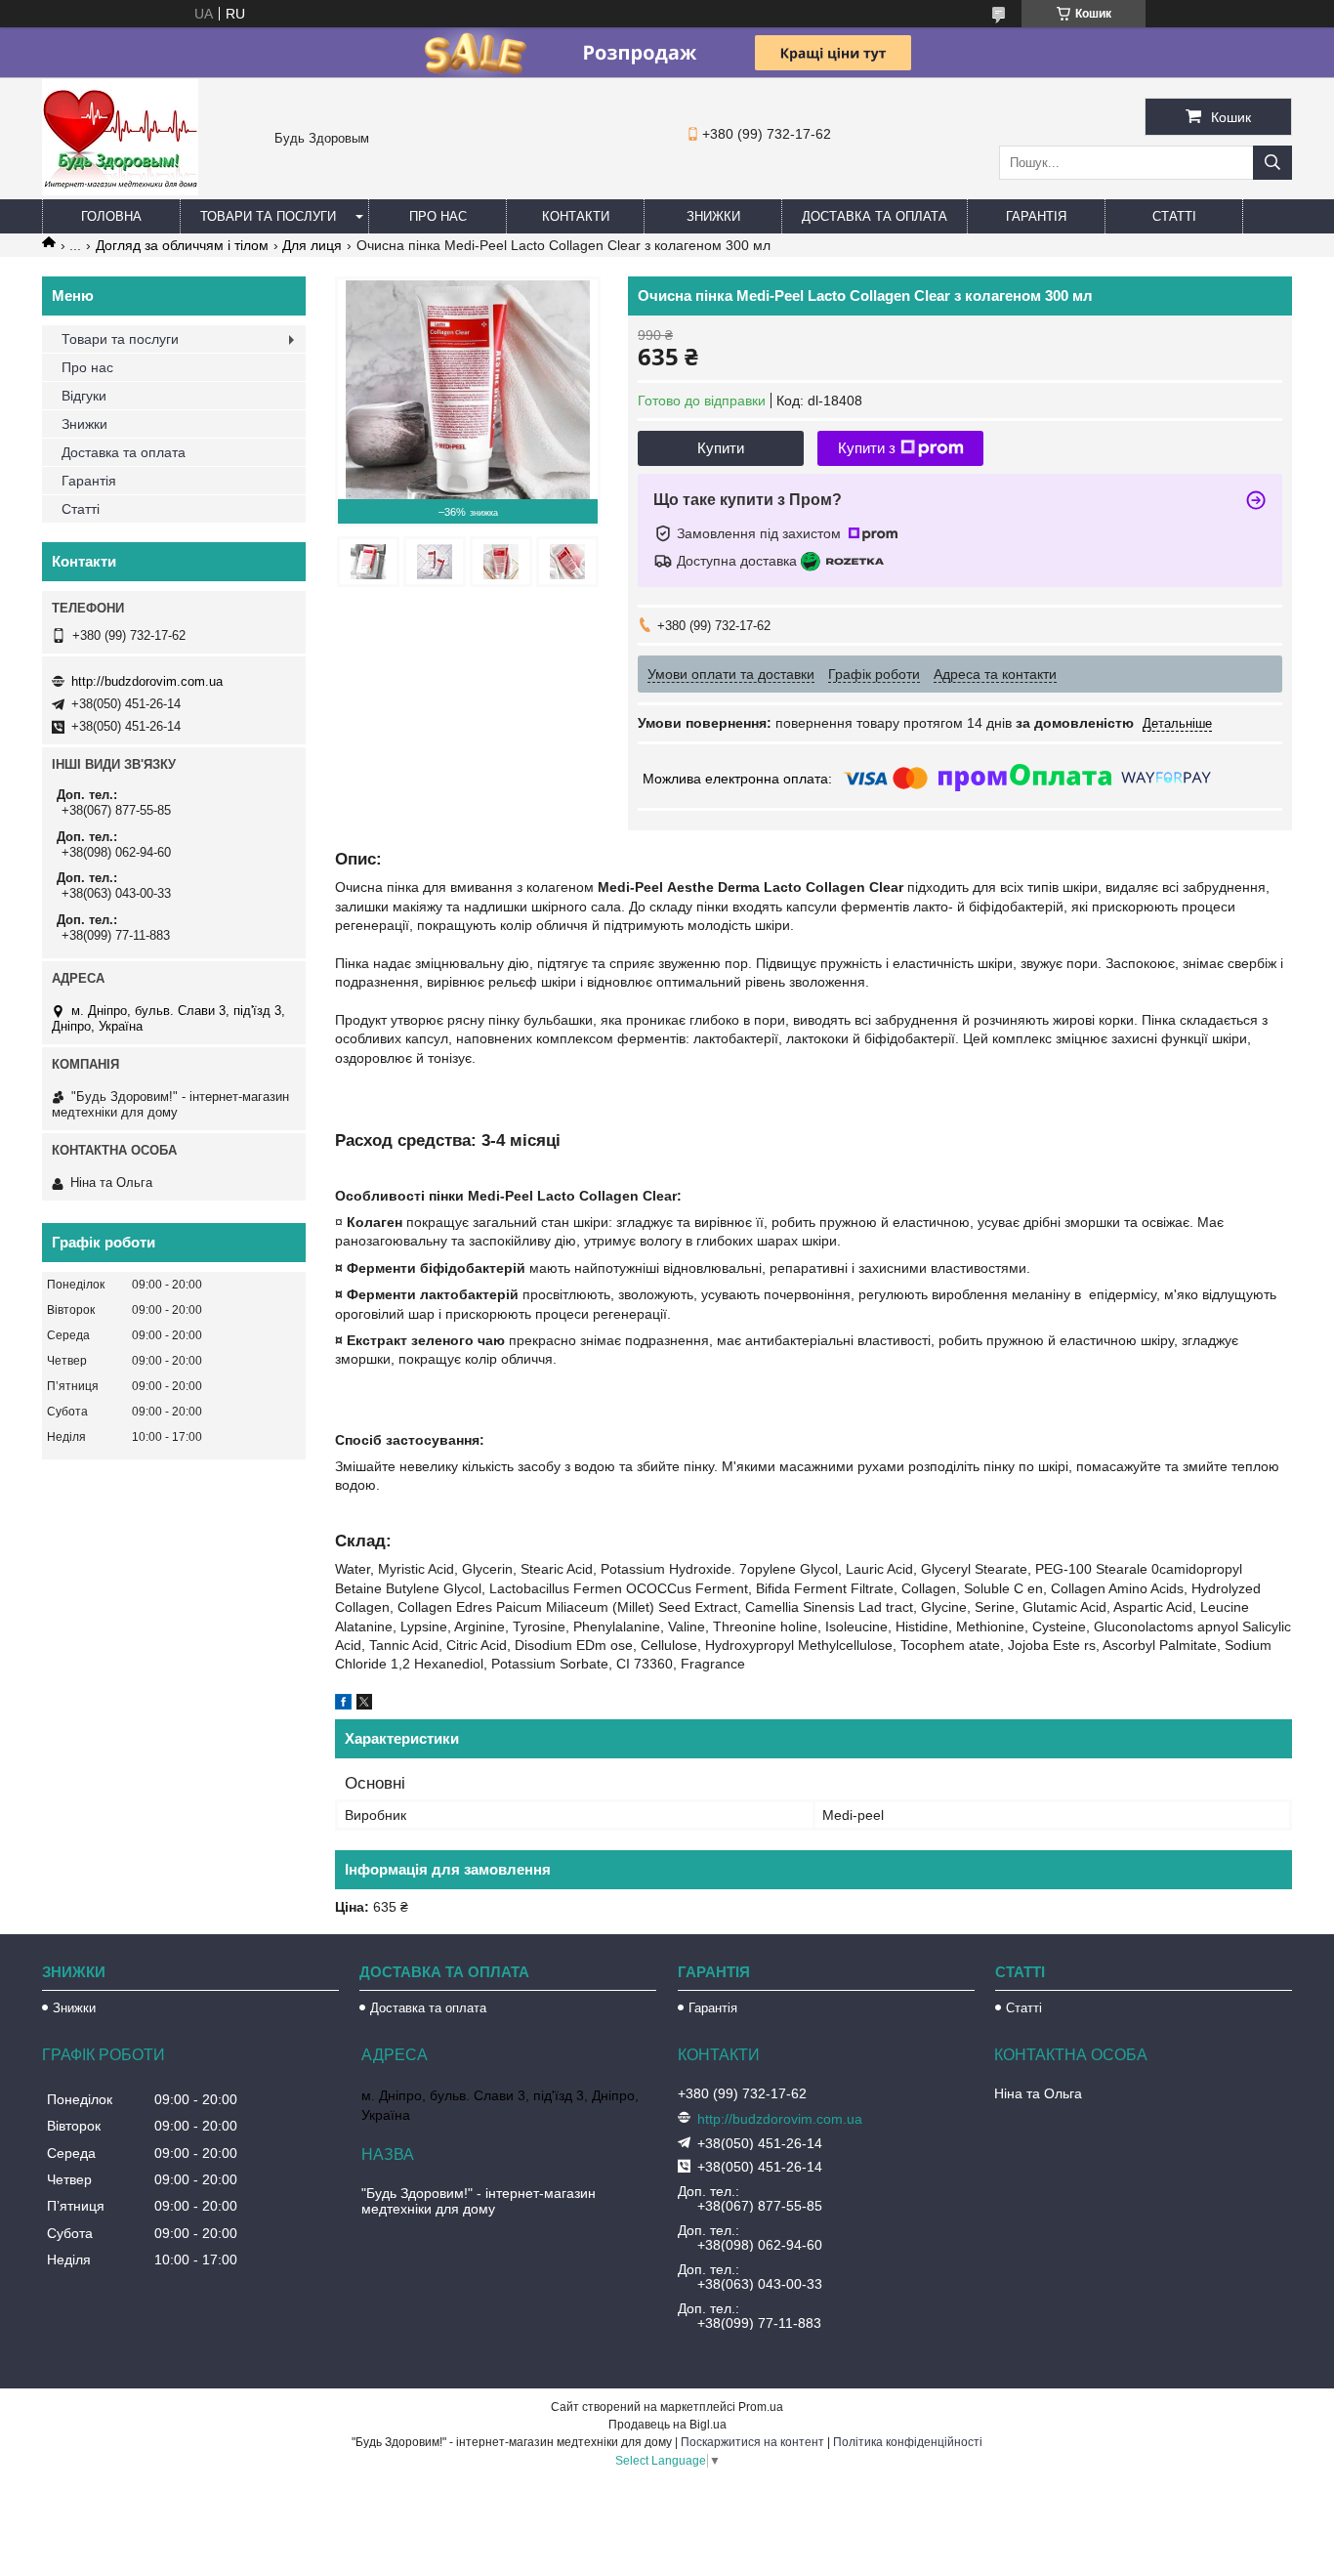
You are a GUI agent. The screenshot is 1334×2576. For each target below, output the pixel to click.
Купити (721, 448)
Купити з (867, 448)
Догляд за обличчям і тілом (182, 245)
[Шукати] (1272, 163)
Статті (1174, 216)
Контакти (576, 216)
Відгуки (84, 396)
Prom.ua (761, 2407)
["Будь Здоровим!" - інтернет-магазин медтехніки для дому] (120, 190)
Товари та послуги (268, 216)
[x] (364, 1705)
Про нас (438, 216)
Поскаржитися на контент (752, 2442)
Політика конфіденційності (908, 2442)
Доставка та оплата (875, 216)
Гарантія (1036, 216)
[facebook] (343, 1705)
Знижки (713, 216)
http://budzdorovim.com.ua (147, 681)
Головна (111, 216)
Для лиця (312, 245)
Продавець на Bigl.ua (667, 2425)
